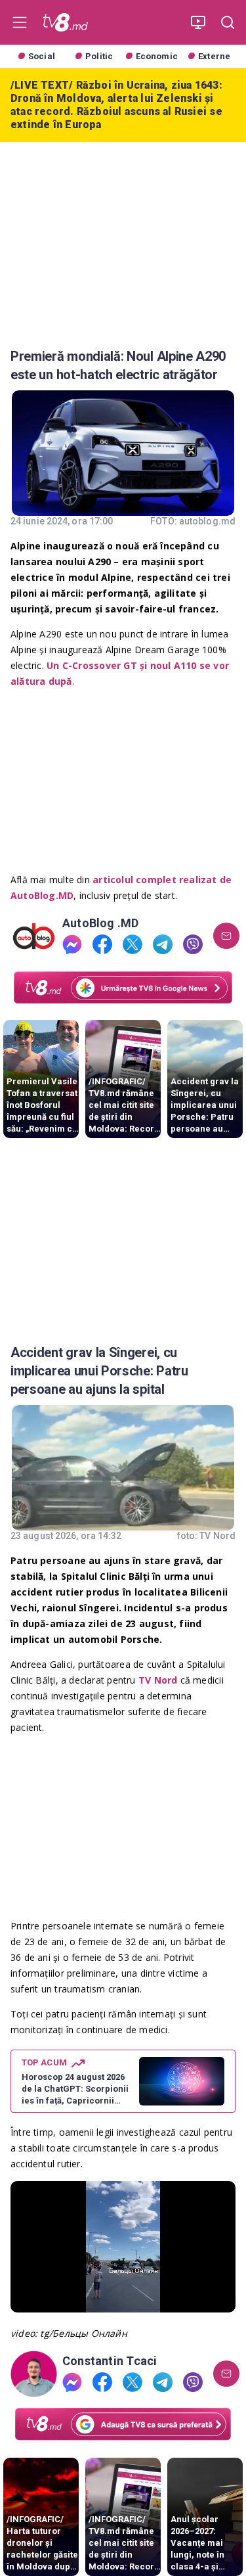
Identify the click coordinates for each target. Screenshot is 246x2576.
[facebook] (102, 944)
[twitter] (133, 944)
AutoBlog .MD (101, 923)
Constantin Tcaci (110, 2361)
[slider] (123, 2302)
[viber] (193, 944)
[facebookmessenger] (72, 944)
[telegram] (163, 944)
